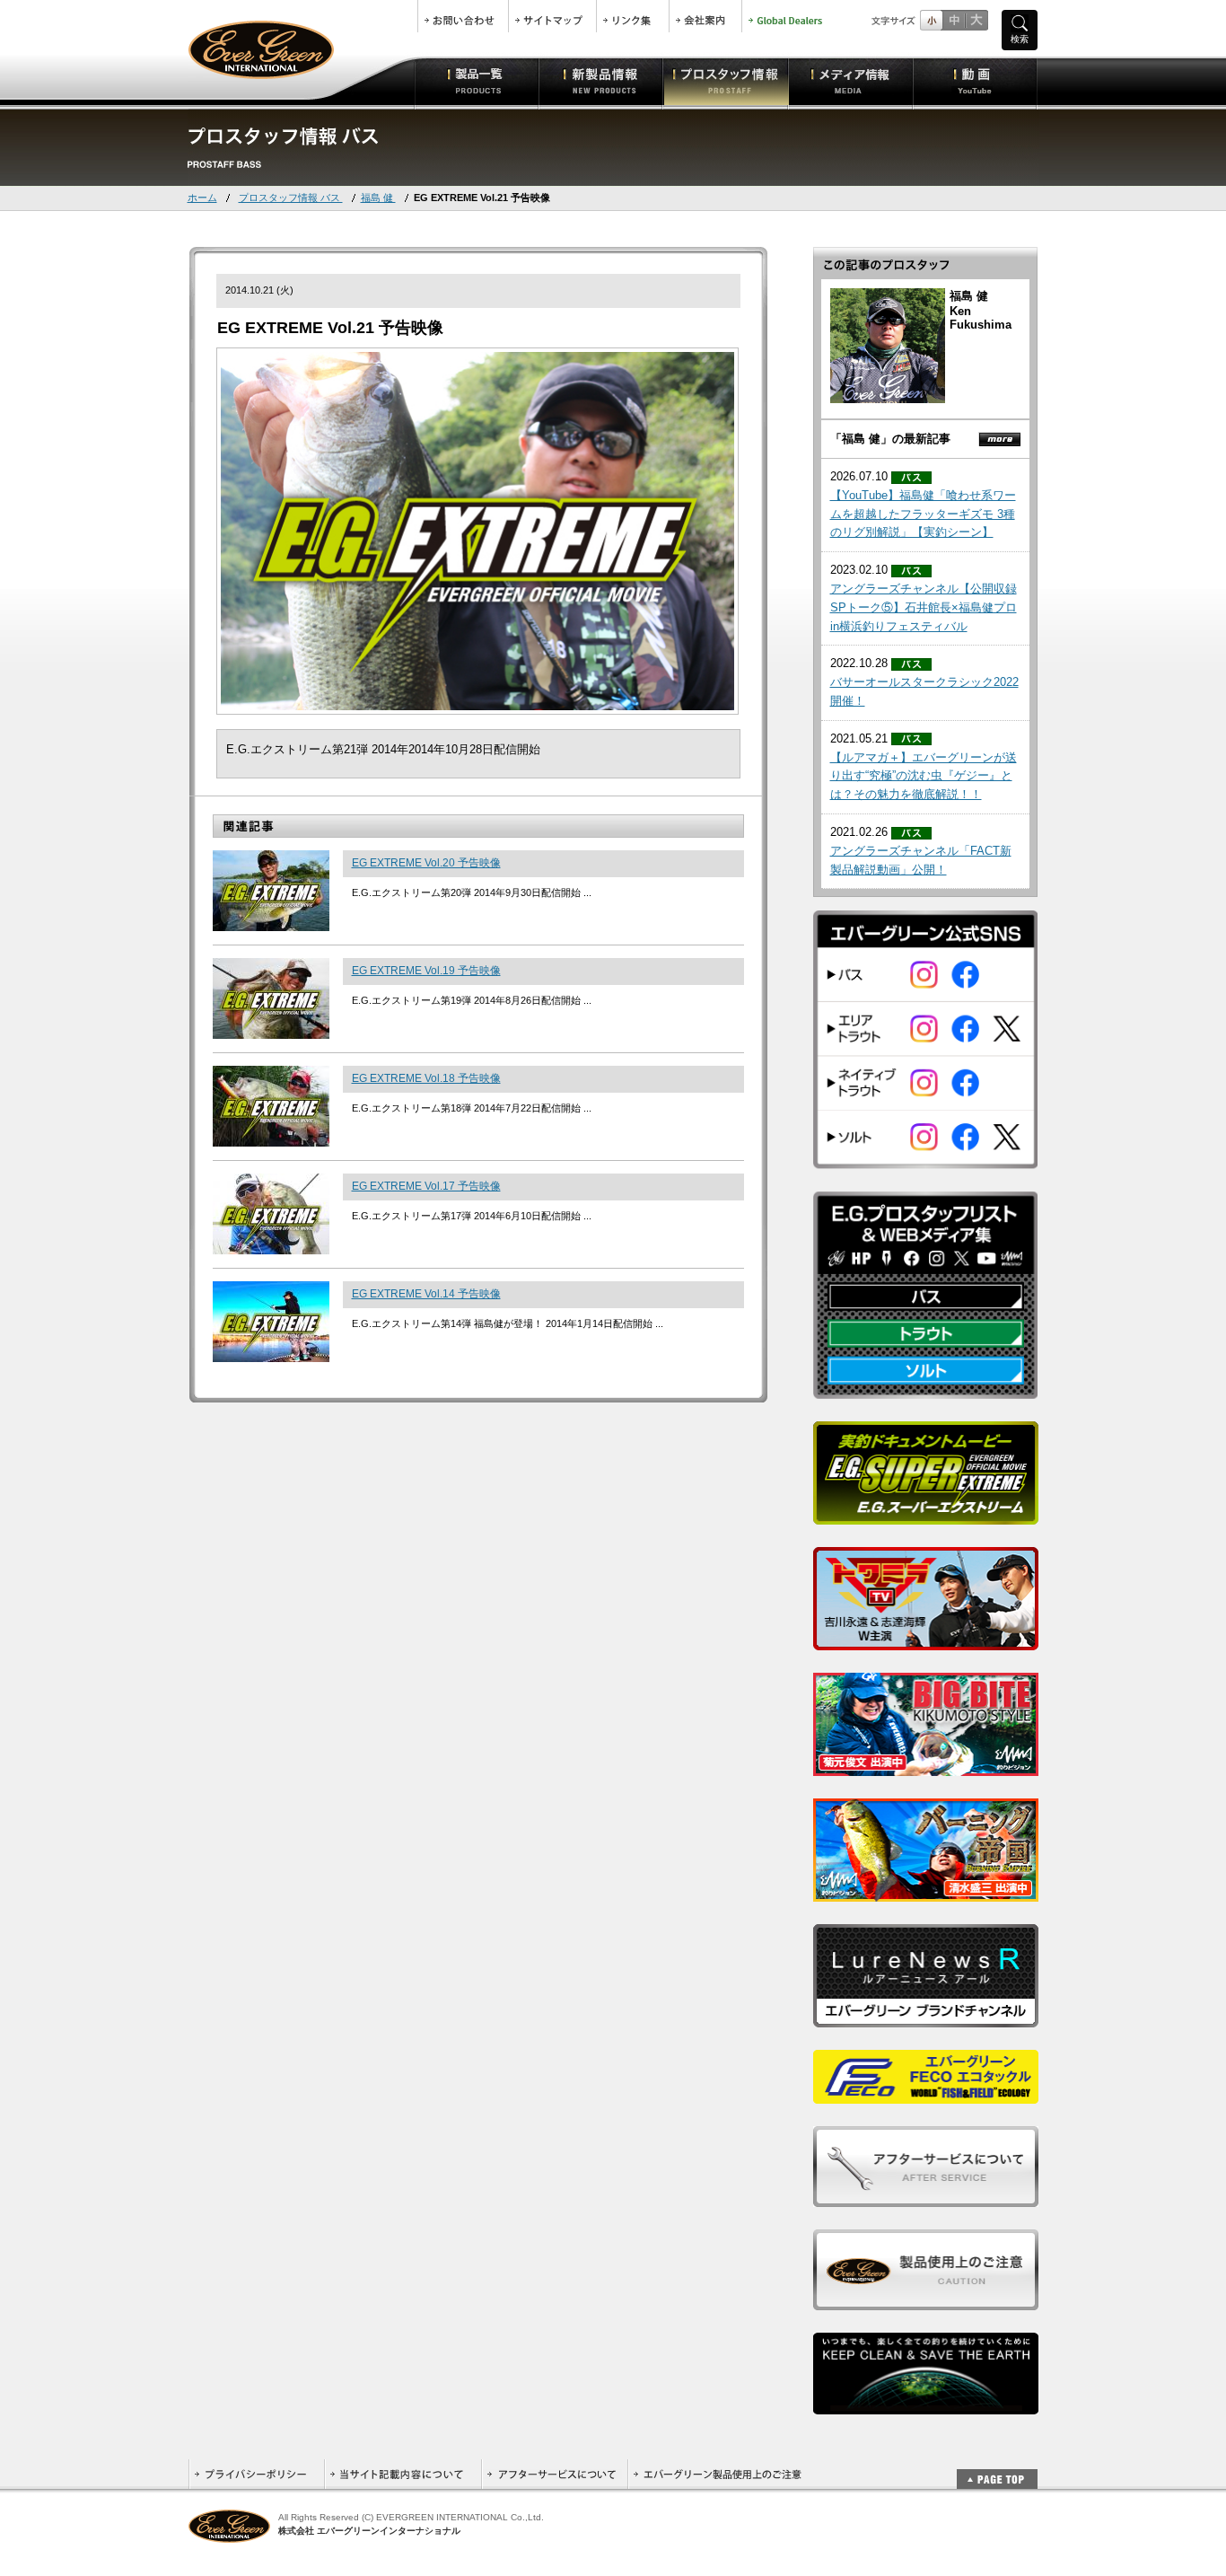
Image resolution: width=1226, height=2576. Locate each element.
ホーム (202, 198)
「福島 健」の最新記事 (890, 439)
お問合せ (463, 16)
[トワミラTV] (926, 1640)
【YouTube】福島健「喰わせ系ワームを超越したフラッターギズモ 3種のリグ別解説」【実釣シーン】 (923, 514)
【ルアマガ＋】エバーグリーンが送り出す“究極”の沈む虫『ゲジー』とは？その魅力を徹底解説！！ (924, 776)
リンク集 (633, 16)
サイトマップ (552, 16)
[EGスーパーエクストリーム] (926, 1514)
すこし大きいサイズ (954, 20)
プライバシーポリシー (256, 2474)
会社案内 (705, 16)
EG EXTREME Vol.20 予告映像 (426, 863)
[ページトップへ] (997, 2470)
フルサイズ (976, 20)
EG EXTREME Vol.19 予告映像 (426, 971)
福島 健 (378, 198)
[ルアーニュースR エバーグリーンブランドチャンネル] (926, 2017)
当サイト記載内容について (403, 2474)
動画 (975, 81)
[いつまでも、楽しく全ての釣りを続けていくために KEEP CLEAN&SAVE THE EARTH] (926, 2404)
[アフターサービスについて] (926, 2197)
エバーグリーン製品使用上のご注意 (717, 2474)
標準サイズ (931, 20)
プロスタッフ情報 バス (291, 198)
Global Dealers (787, 16)
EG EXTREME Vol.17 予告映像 (426, 1186)
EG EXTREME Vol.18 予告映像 (426, 1078)
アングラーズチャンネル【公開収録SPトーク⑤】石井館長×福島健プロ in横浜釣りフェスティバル (924, 607)
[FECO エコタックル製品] (926, 2093)
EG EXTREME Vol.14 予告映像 (426, 1294)
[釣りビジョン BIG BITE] (926, 1766)
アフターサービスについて (554, 2474)
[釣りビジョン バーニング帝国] (926, 1891)
